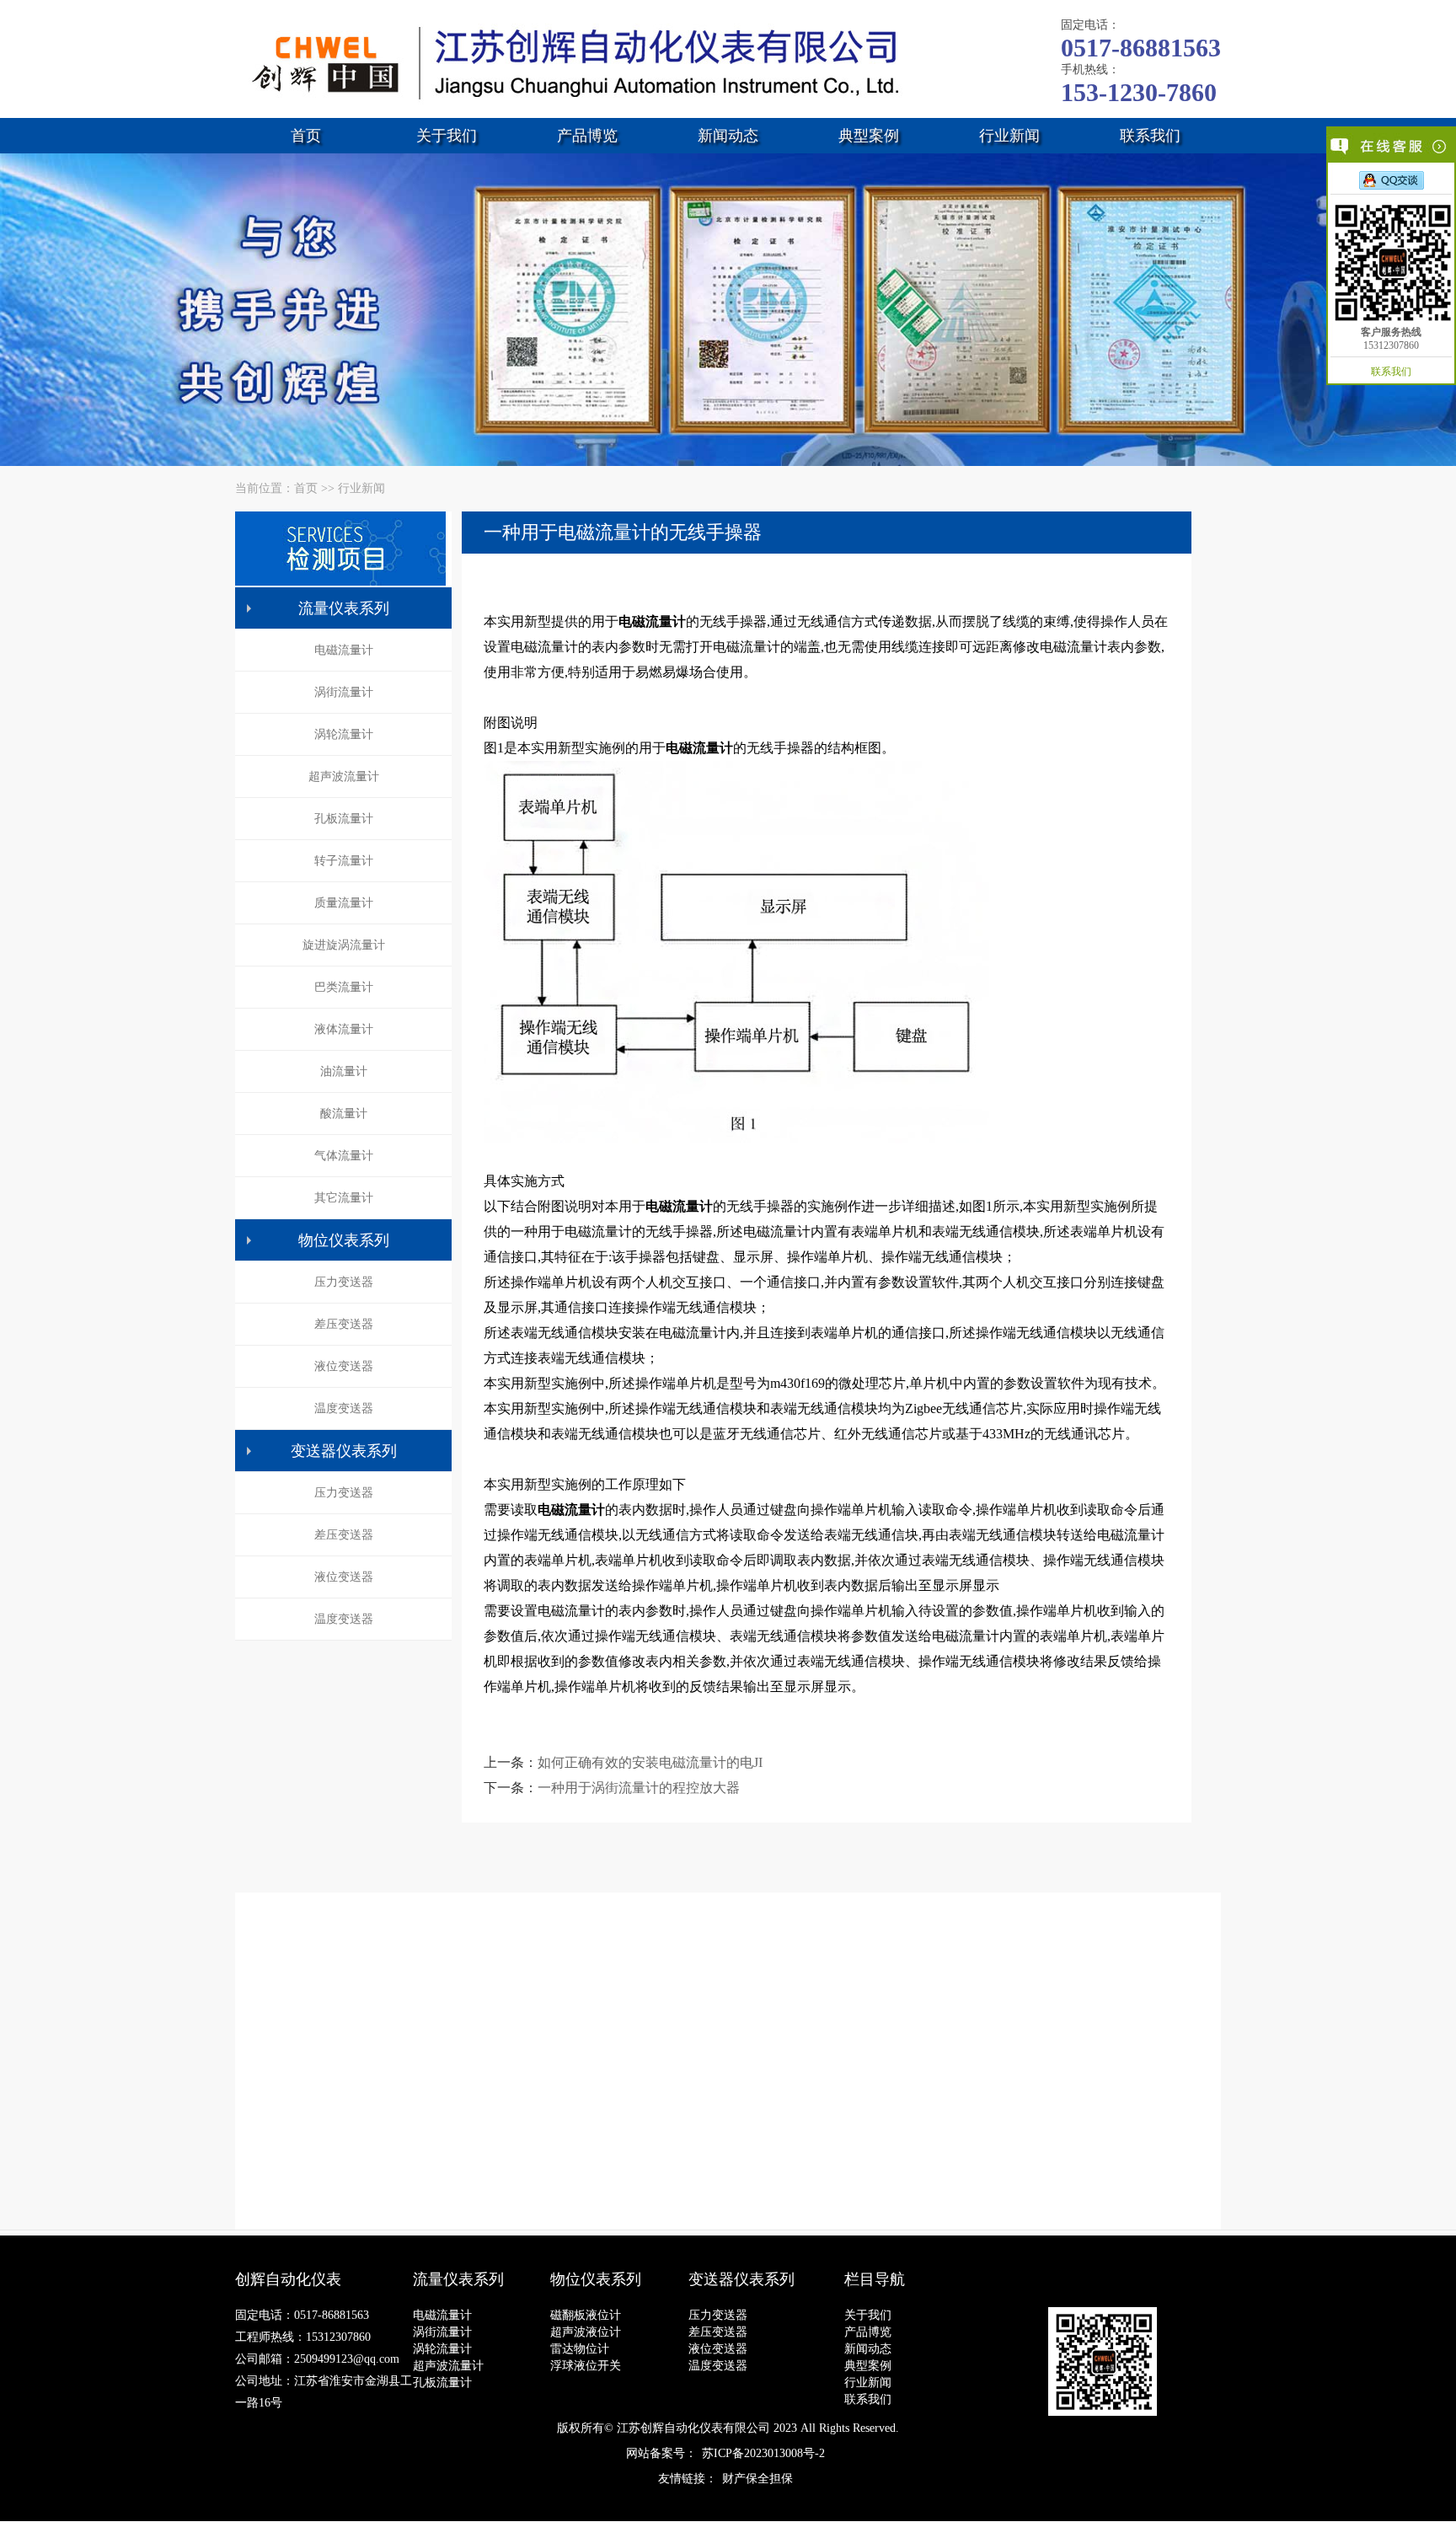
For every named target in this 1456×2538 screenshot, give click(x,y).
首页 (306, 136)
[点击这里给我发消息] (1392, 179)
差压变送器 (344, 1324)
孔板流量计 (344, 819)
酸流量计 (344, 1114)
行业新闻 (1009, 136)
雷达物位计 (580, 2349)
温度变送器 (344, 1408)
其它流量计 (344, 1198)
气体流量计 (344, 1156)
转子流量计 (344, 861)
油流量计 (344, 1071)
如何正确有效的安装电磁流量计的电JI (650, 1762)
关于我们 (447, 136)
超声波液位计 (586, 2332)
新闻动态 (728, 136)
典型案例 (869, 136)
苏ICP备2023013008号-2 (763, 2453)
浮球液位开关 (586, 2366)
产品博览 (587, 136)
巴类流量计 (344, 987)
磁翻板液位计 (586, 2315)
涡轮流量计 (344, 734)
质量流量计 (344, 903)
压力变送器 (344, 1282)
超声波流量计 (344, 776)
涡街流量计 (344, 692)
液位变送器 (344, 1366)
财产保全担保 (757, 2479)
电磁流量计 (344, 650)
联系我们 (1150, 136)
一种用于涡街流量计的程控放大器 (639, 1788)
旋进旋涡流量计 (344, 945)
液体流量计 (344, 1029)
